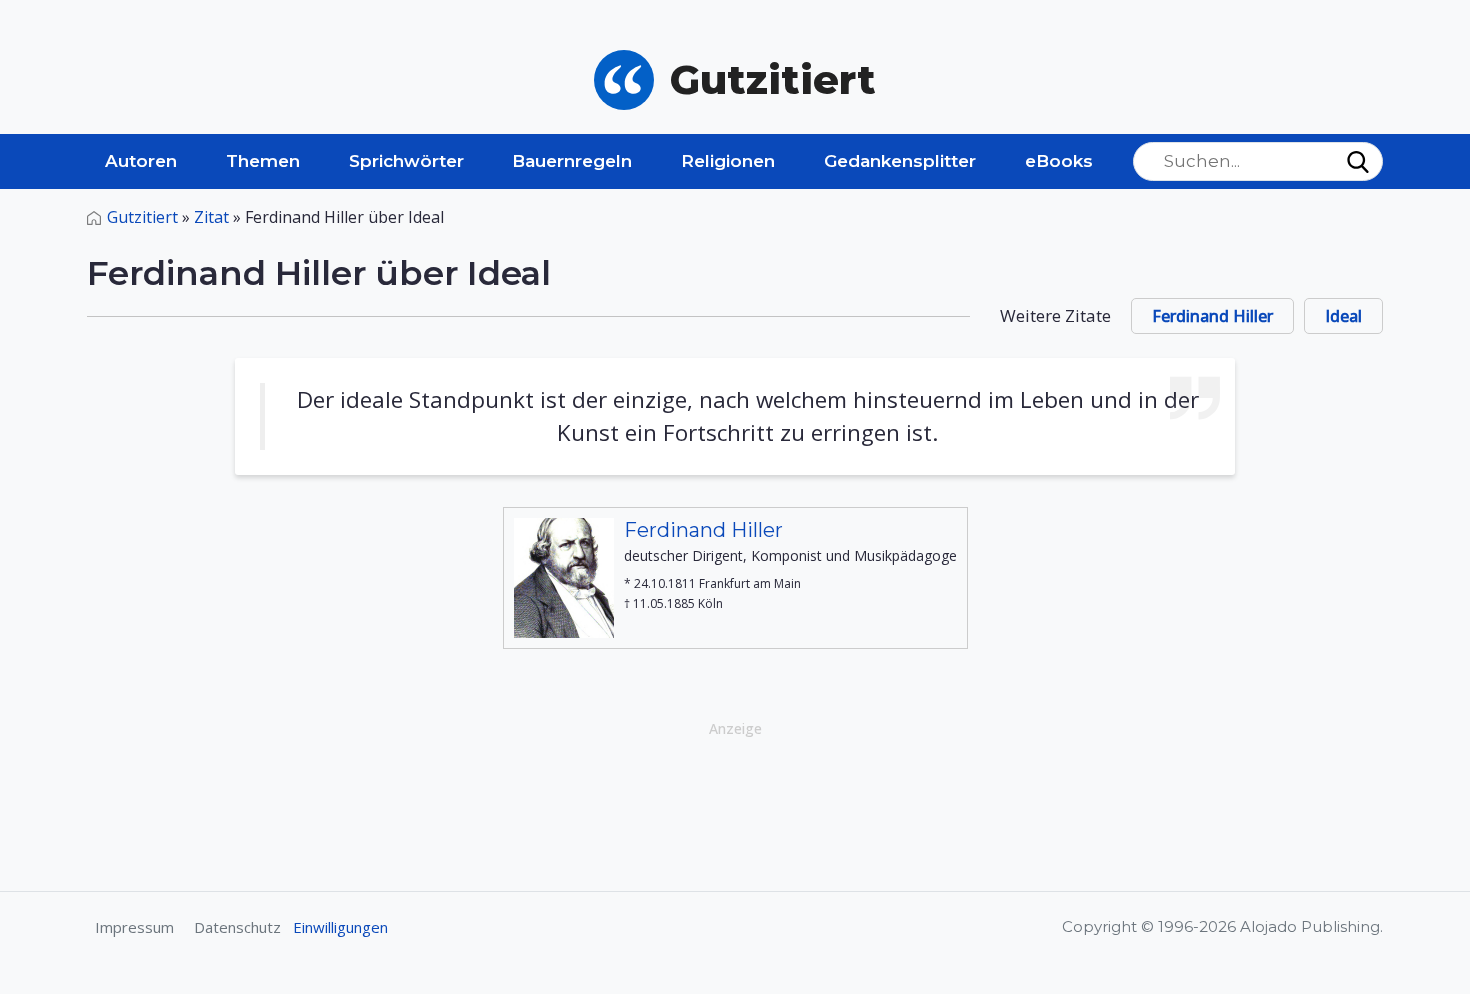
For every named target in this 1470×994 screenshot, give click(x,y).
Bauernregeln (572, 161)
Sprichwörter (406, 161)
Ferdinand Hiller (1212, 316)
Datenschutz (237, 927)
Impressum (134, 927)
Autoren (141, 161)
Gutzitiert (142, 217)
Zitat (211, 217)
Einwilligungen (340, 927)
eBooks (1059, 161)
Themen (263, 161)
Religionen (728, 161)
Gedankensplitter (900, 161)
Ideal (1343, 316)
